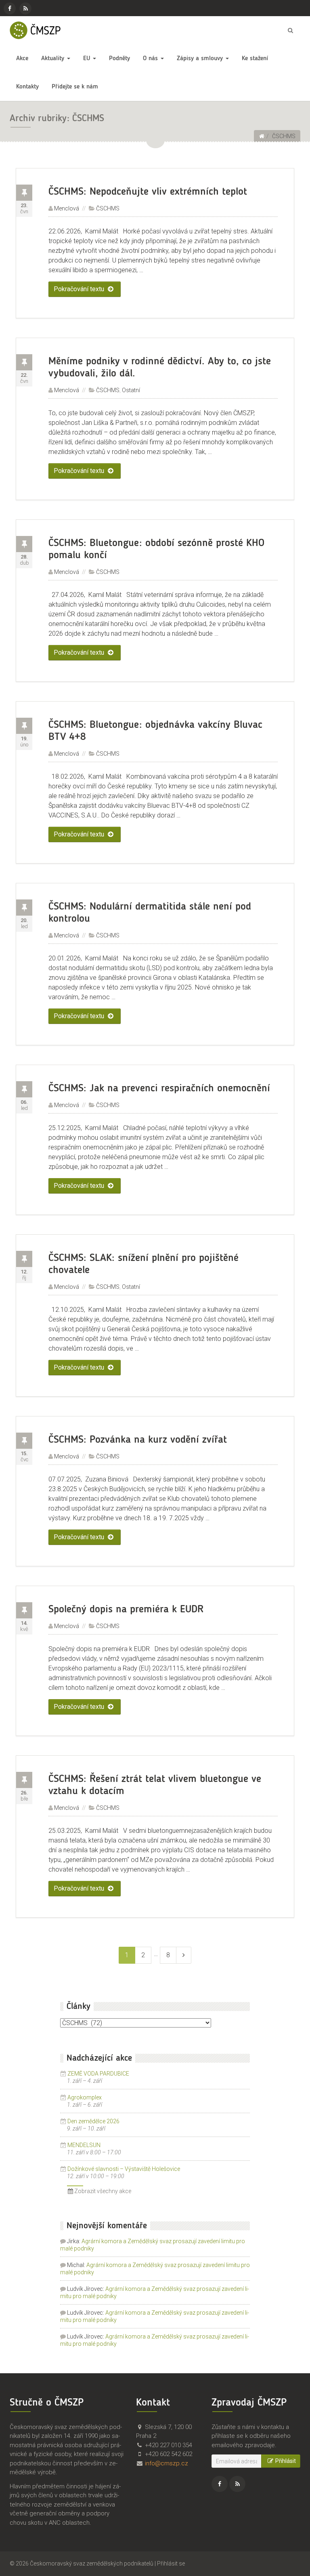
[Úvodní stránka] (262, 136)
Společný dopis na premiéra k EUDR (126, 1609)
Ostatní (131, 390)
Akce (22, 59)
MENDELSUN (84, 2145)
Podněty (119, 59)
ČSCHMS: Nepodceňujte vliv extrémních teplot (148, 192)
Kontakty (27, 87)
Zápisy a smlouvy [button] (201, 59)
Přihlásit (286, 2461)
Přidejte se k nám (75, 87)
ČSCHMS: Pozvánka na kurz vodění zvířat (138, 1440)
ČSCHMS (108, 208)
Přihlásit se (171, 2563)
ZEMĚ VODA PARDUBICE (98, 2074)
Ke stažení (255, 59)
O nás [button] (151, 59)
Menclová (67, 208)
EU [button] (88, 59)
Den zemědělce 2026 (93, 2121)
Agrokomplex (85, 2097)
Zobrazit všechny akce (102, 2191)
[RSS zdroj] (25, 8)
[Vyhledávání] (290, 30)
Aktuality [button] (54, 59)
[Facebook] (10, 8)
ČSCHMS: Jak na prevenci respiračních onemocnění (159, 1088)
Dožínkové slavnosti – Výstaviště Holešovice (124, 2169)
